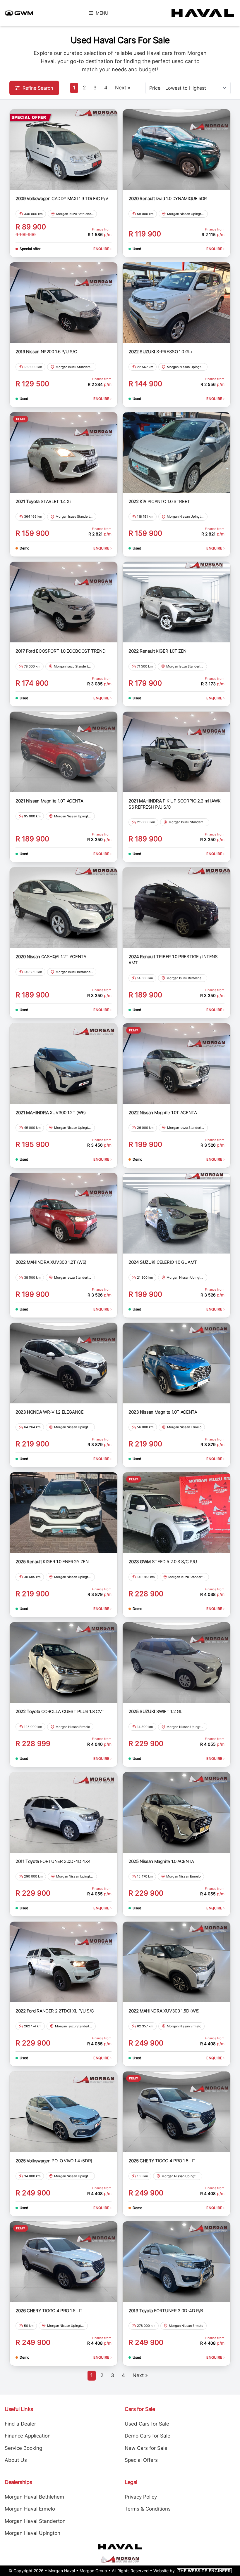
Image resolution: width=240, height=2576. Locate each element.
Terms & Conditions (148, 2509)
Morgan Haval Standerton (35, 2521)
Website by (192, 2571)
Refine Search (38, 88)
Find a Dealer (20, 2424)
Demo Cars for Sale (148, 2436)
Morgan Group (93, 2571)
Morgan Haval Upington (32, 2533)
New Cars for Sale (146, 2448)
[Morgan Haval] (200, 13)
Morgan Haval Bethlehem (34, 2497)
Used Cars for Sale (147, 2424)
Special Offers (141, 2460)
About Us (16, 2460)
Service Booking (23, 2448)
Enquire (102, 249)
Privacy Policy (141, 2497)
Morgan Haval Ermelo (30, 2509)
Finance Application (28, 2436)
